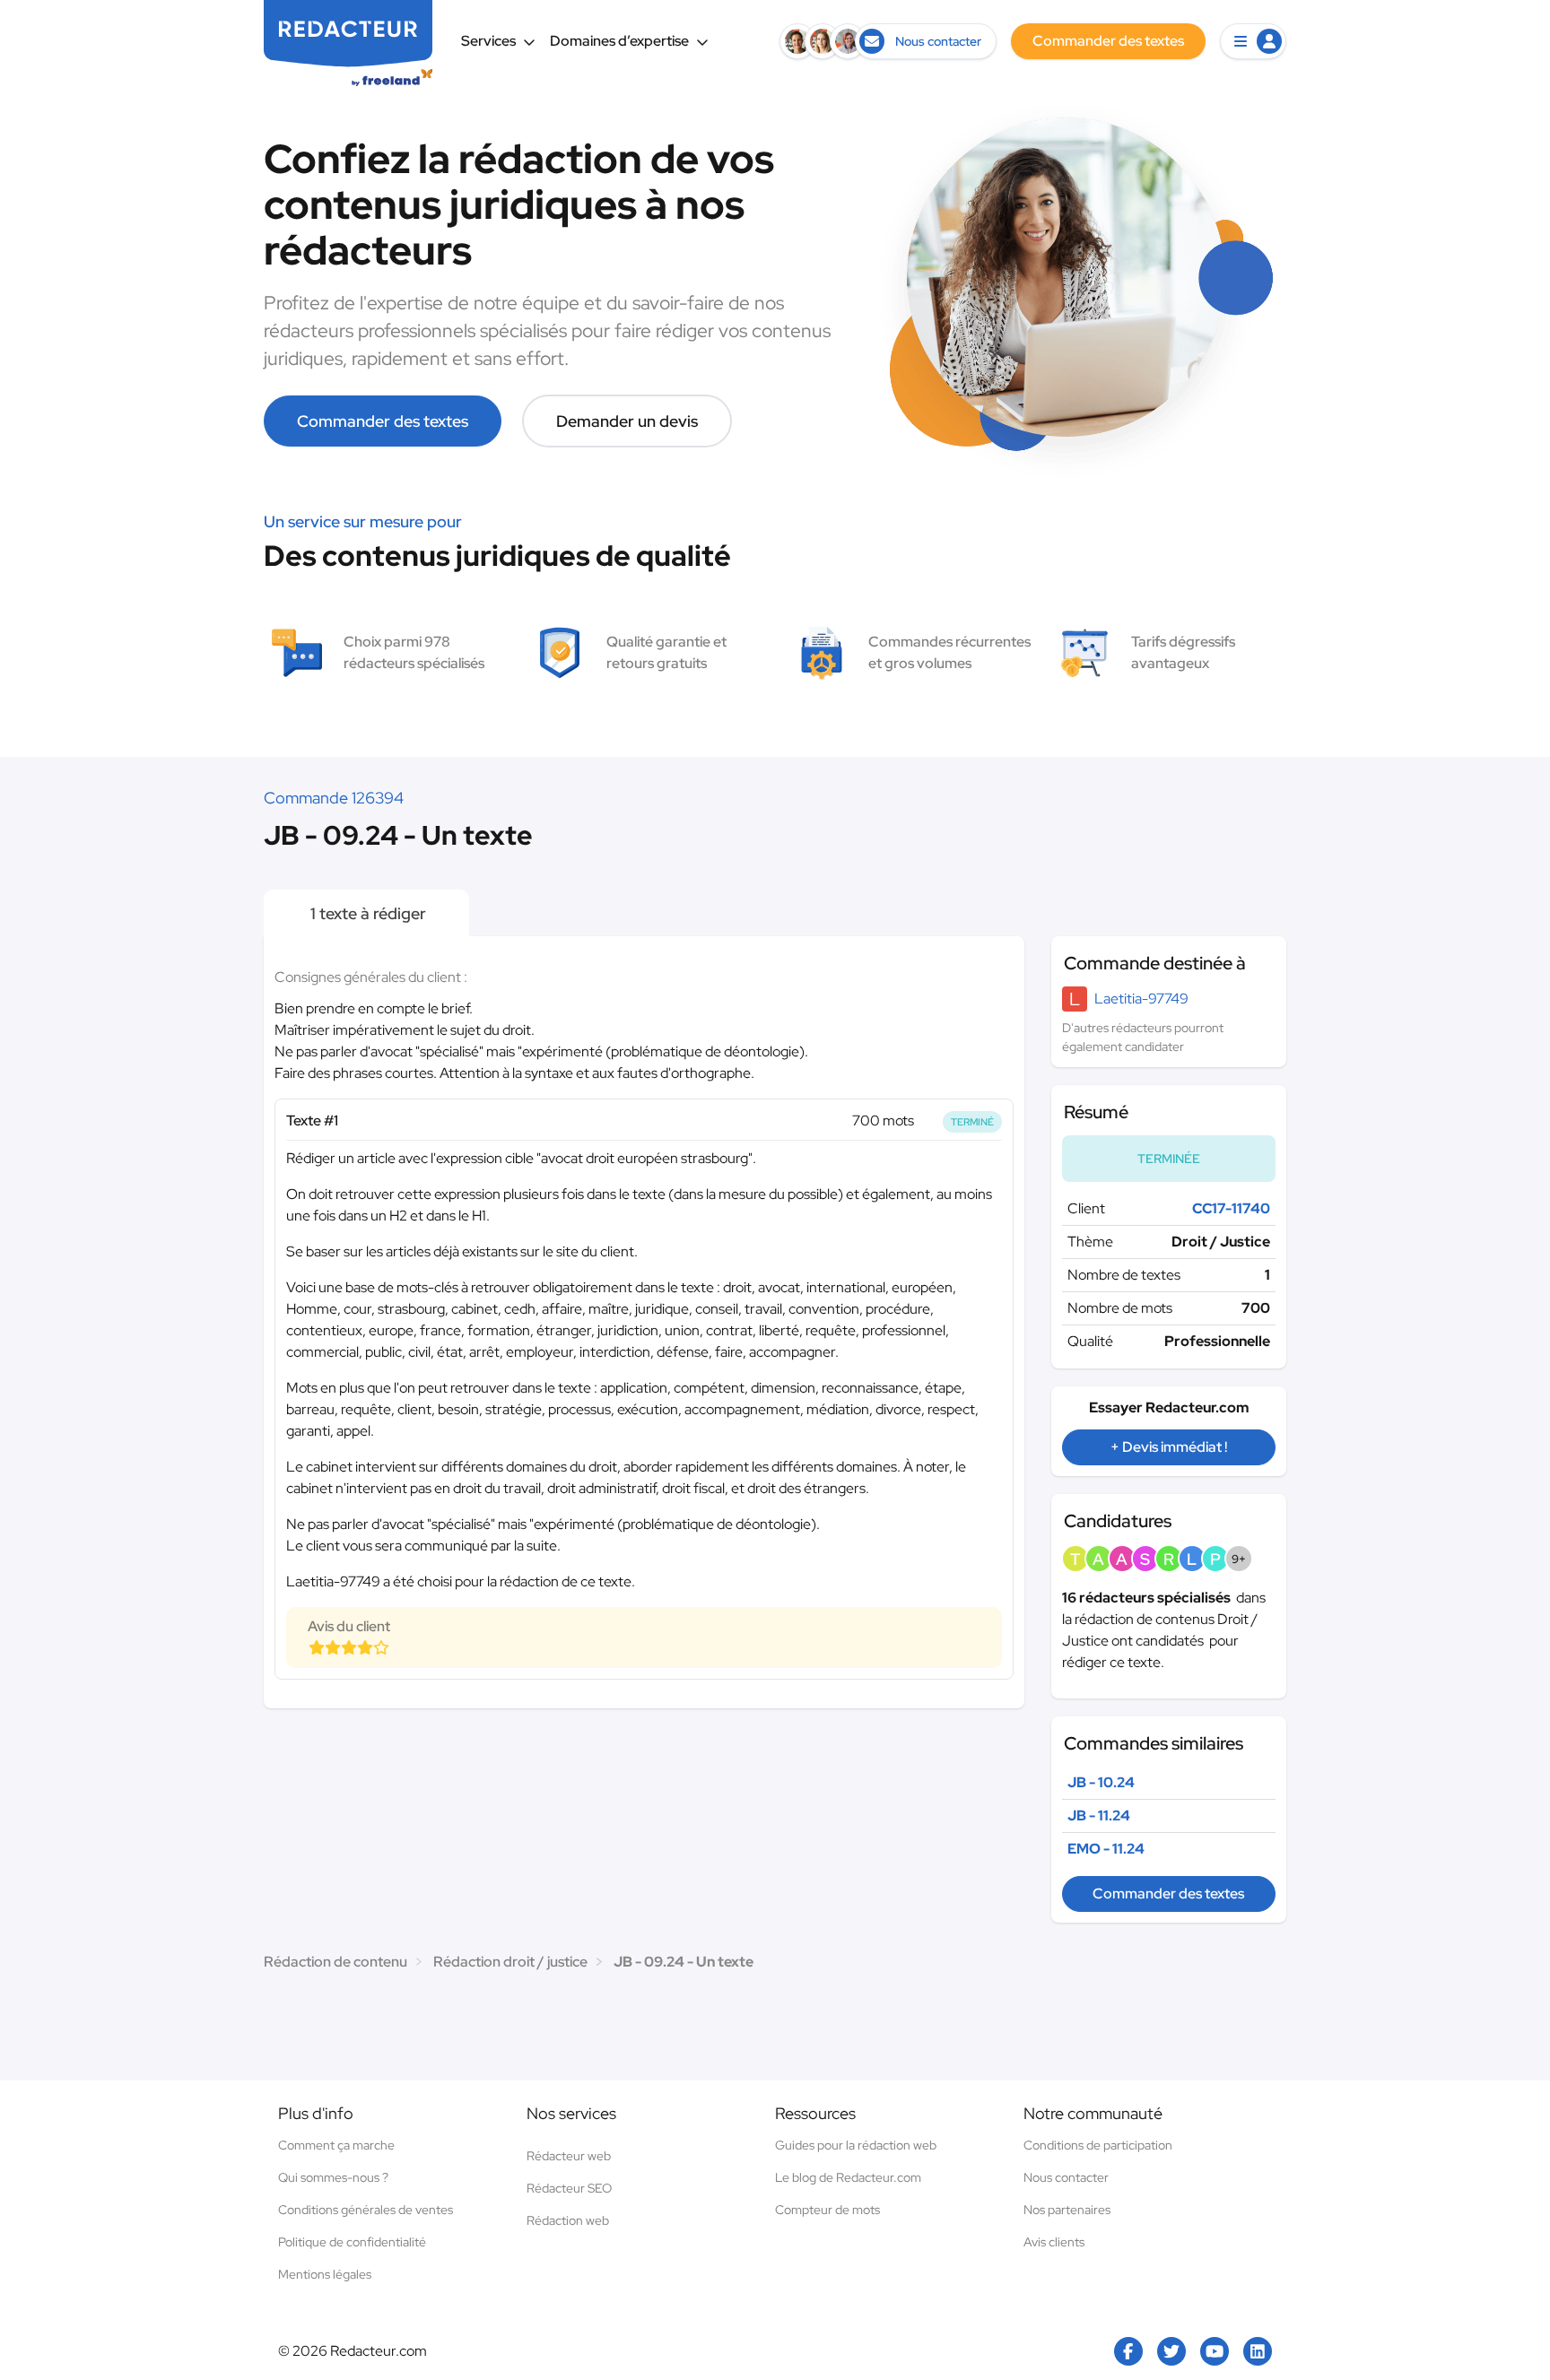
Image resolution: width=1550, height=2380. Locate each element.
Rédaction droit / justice (510, 1962)
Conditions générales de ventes (366, 2210)
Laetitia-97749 (1141, 999)
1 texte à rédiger (366, 913)
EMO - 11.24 (1106, 1849)
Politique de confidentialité (352, 2242)
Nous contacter (1066, 2177)
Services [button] (488, 41)
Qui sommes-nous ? (333, 2177)
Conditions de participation (1098, 2145)
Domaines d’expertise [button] (619, 41)
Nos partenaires (1067, 2210)
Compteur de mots (827, 2210)
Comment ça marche (336, 2145)
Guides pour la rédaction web (856, 2145)
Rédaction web (568, 2220)
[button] (1253, 41)
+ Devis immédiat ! (1169, 1447)
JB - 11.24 (1099, 1815)
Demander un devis (627, 421)
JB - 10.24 (1101, 1782)
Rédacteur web (569, 2156)
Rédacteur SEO (569, 2188)
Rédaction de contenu (335, 1962)
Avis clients (1054, 2242)
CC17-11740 (1231, 1208)
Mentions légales (325, 2274)
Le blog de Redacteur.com (848, 2177)
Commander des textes (383, 421)
